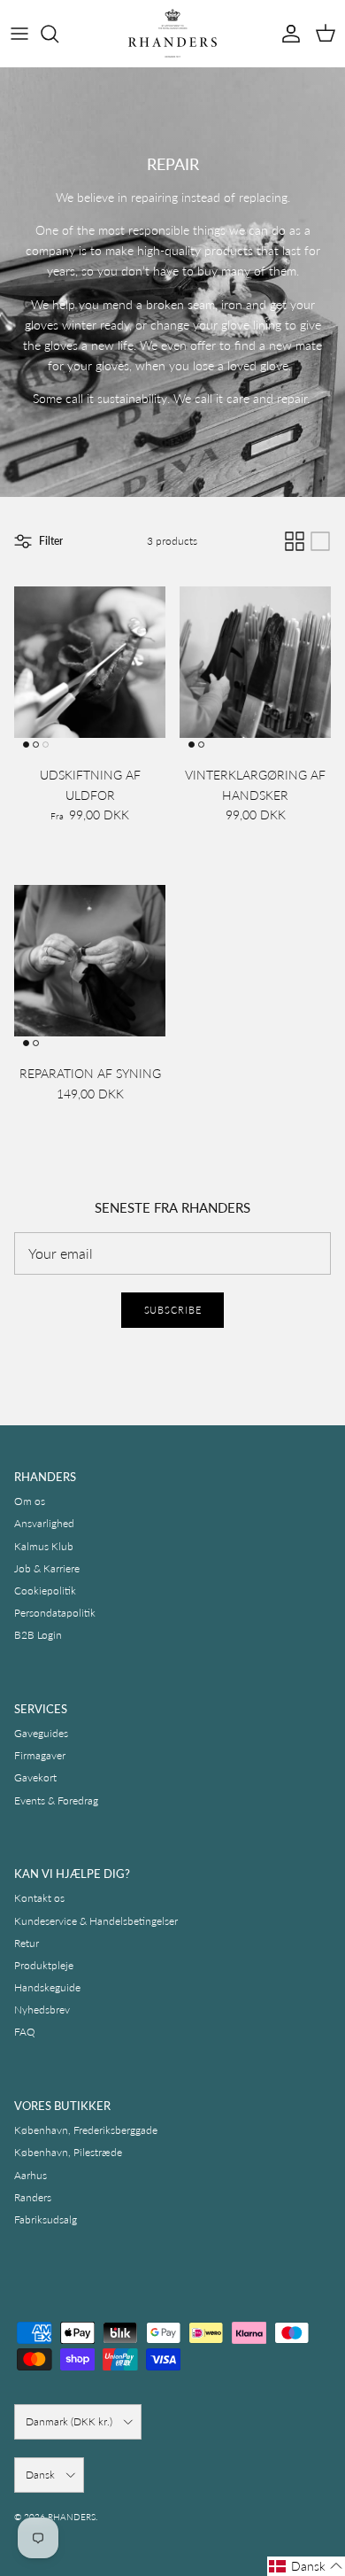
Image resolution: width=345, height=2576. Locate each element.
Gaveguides (41, 1733)
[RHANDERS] (172, 33)
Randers (33, 2197)
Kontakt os (39, 1898)
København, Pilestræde (68, 2152)
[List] (320, 541)
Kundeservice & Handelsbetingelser (96, 1921)
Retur (27, 1943)
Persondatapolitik (55, 1613)
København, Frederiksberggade (86, 2130)
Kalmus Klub (44, 1546)
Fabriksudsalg (46, 2219)
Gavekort (35, 1777)
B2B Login (38, 1635)
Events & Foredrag (56, 1800)
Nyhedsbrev (42, 2010)
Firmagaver (40, 1755)
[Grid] (295, 541)
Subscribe (173, 1310)
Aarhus (31, 2175)
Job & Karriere (47, 1568)
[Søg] (58, 34)
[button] (306, 2566)
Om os (30, 1501)
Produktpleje (44, 1965)
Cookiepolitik (45, 1591)
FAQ (25, 2032)
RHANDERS (72, 2517)
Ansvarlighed (44, 1523)
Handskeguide (47, 1987)
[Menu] (19, 34)
